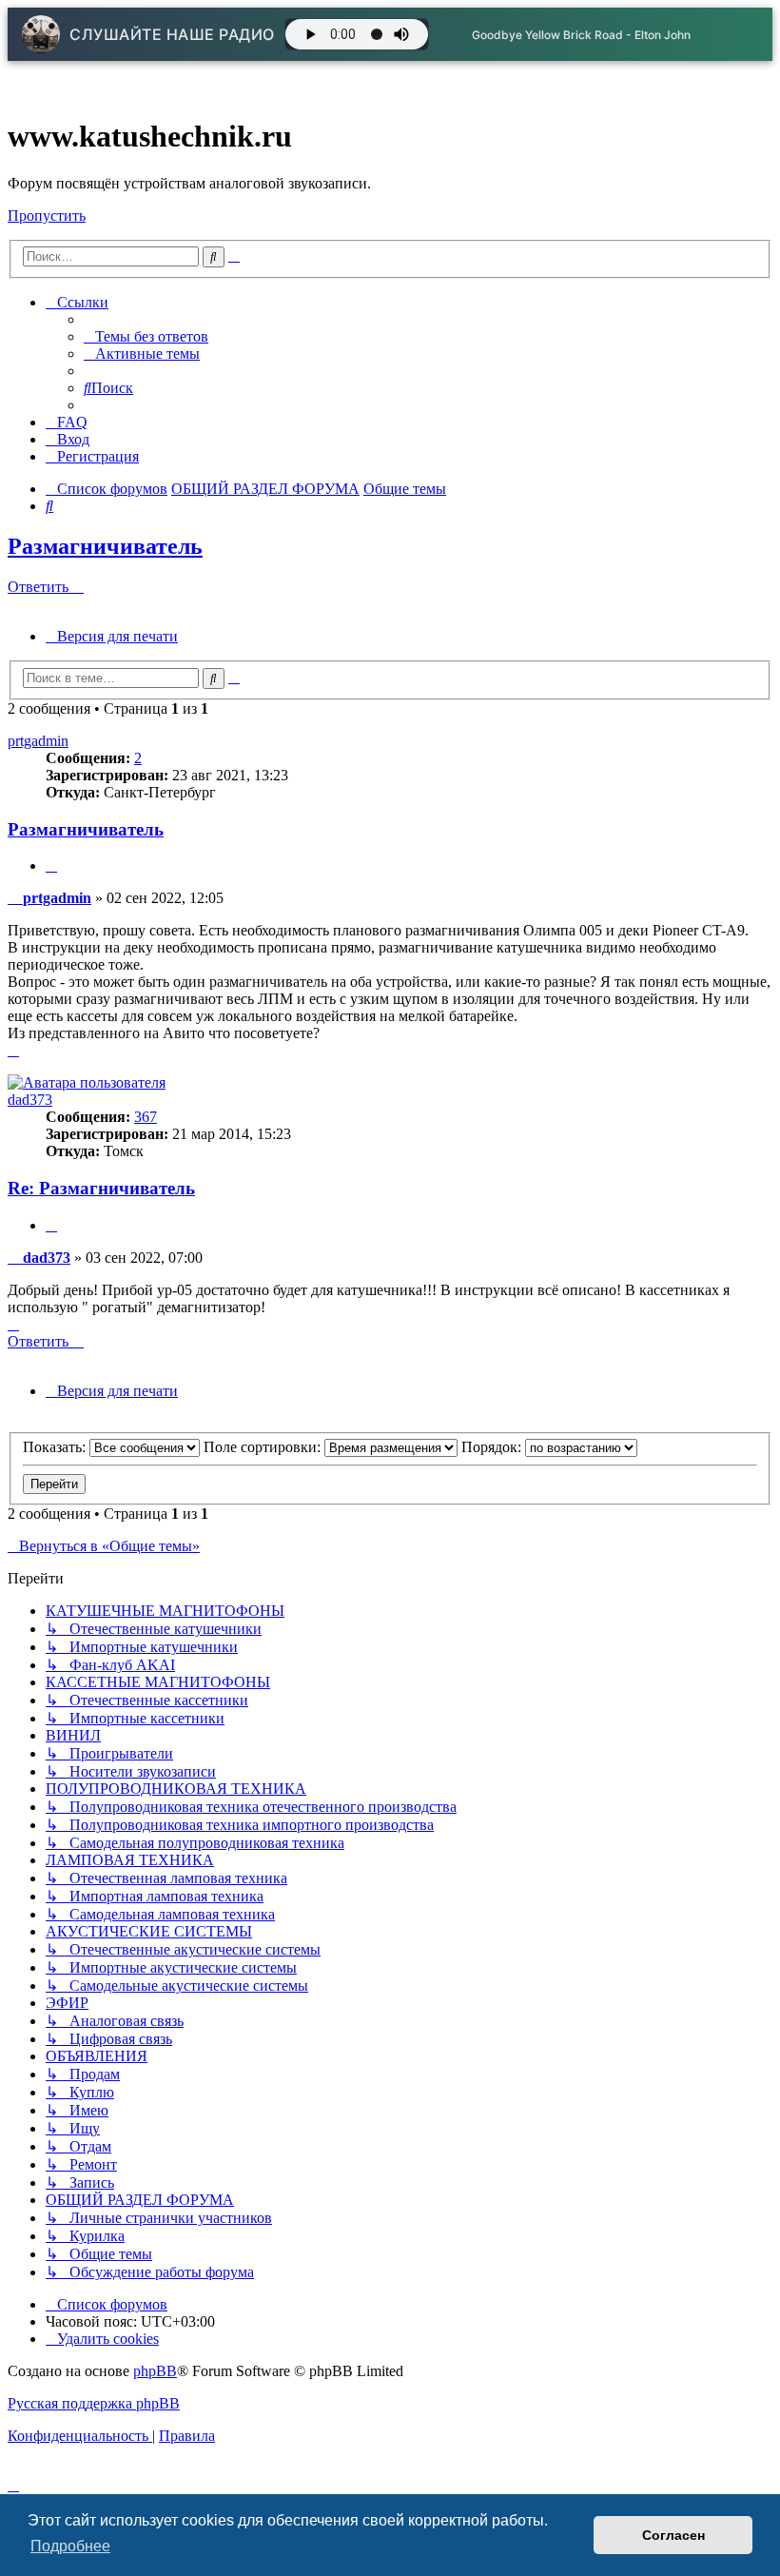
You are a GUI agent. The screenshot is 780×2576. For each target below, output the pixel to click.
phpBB (155, 2371)
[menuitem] (146, 336)
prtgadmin (38, 741)
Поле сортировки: (264, 1447)
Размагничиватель (105, 546)
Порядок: (493, 1447)
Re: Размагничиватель (101, 1188)
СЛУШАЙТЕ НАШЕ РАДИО (172, 34)
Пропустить (47, 216)
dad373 (30, 1100)
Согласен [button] (673, 2535)
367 (146, 1117)
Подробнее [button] (70, 2546)
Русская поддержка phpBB (94, 2403)
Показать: (56, 1447)
